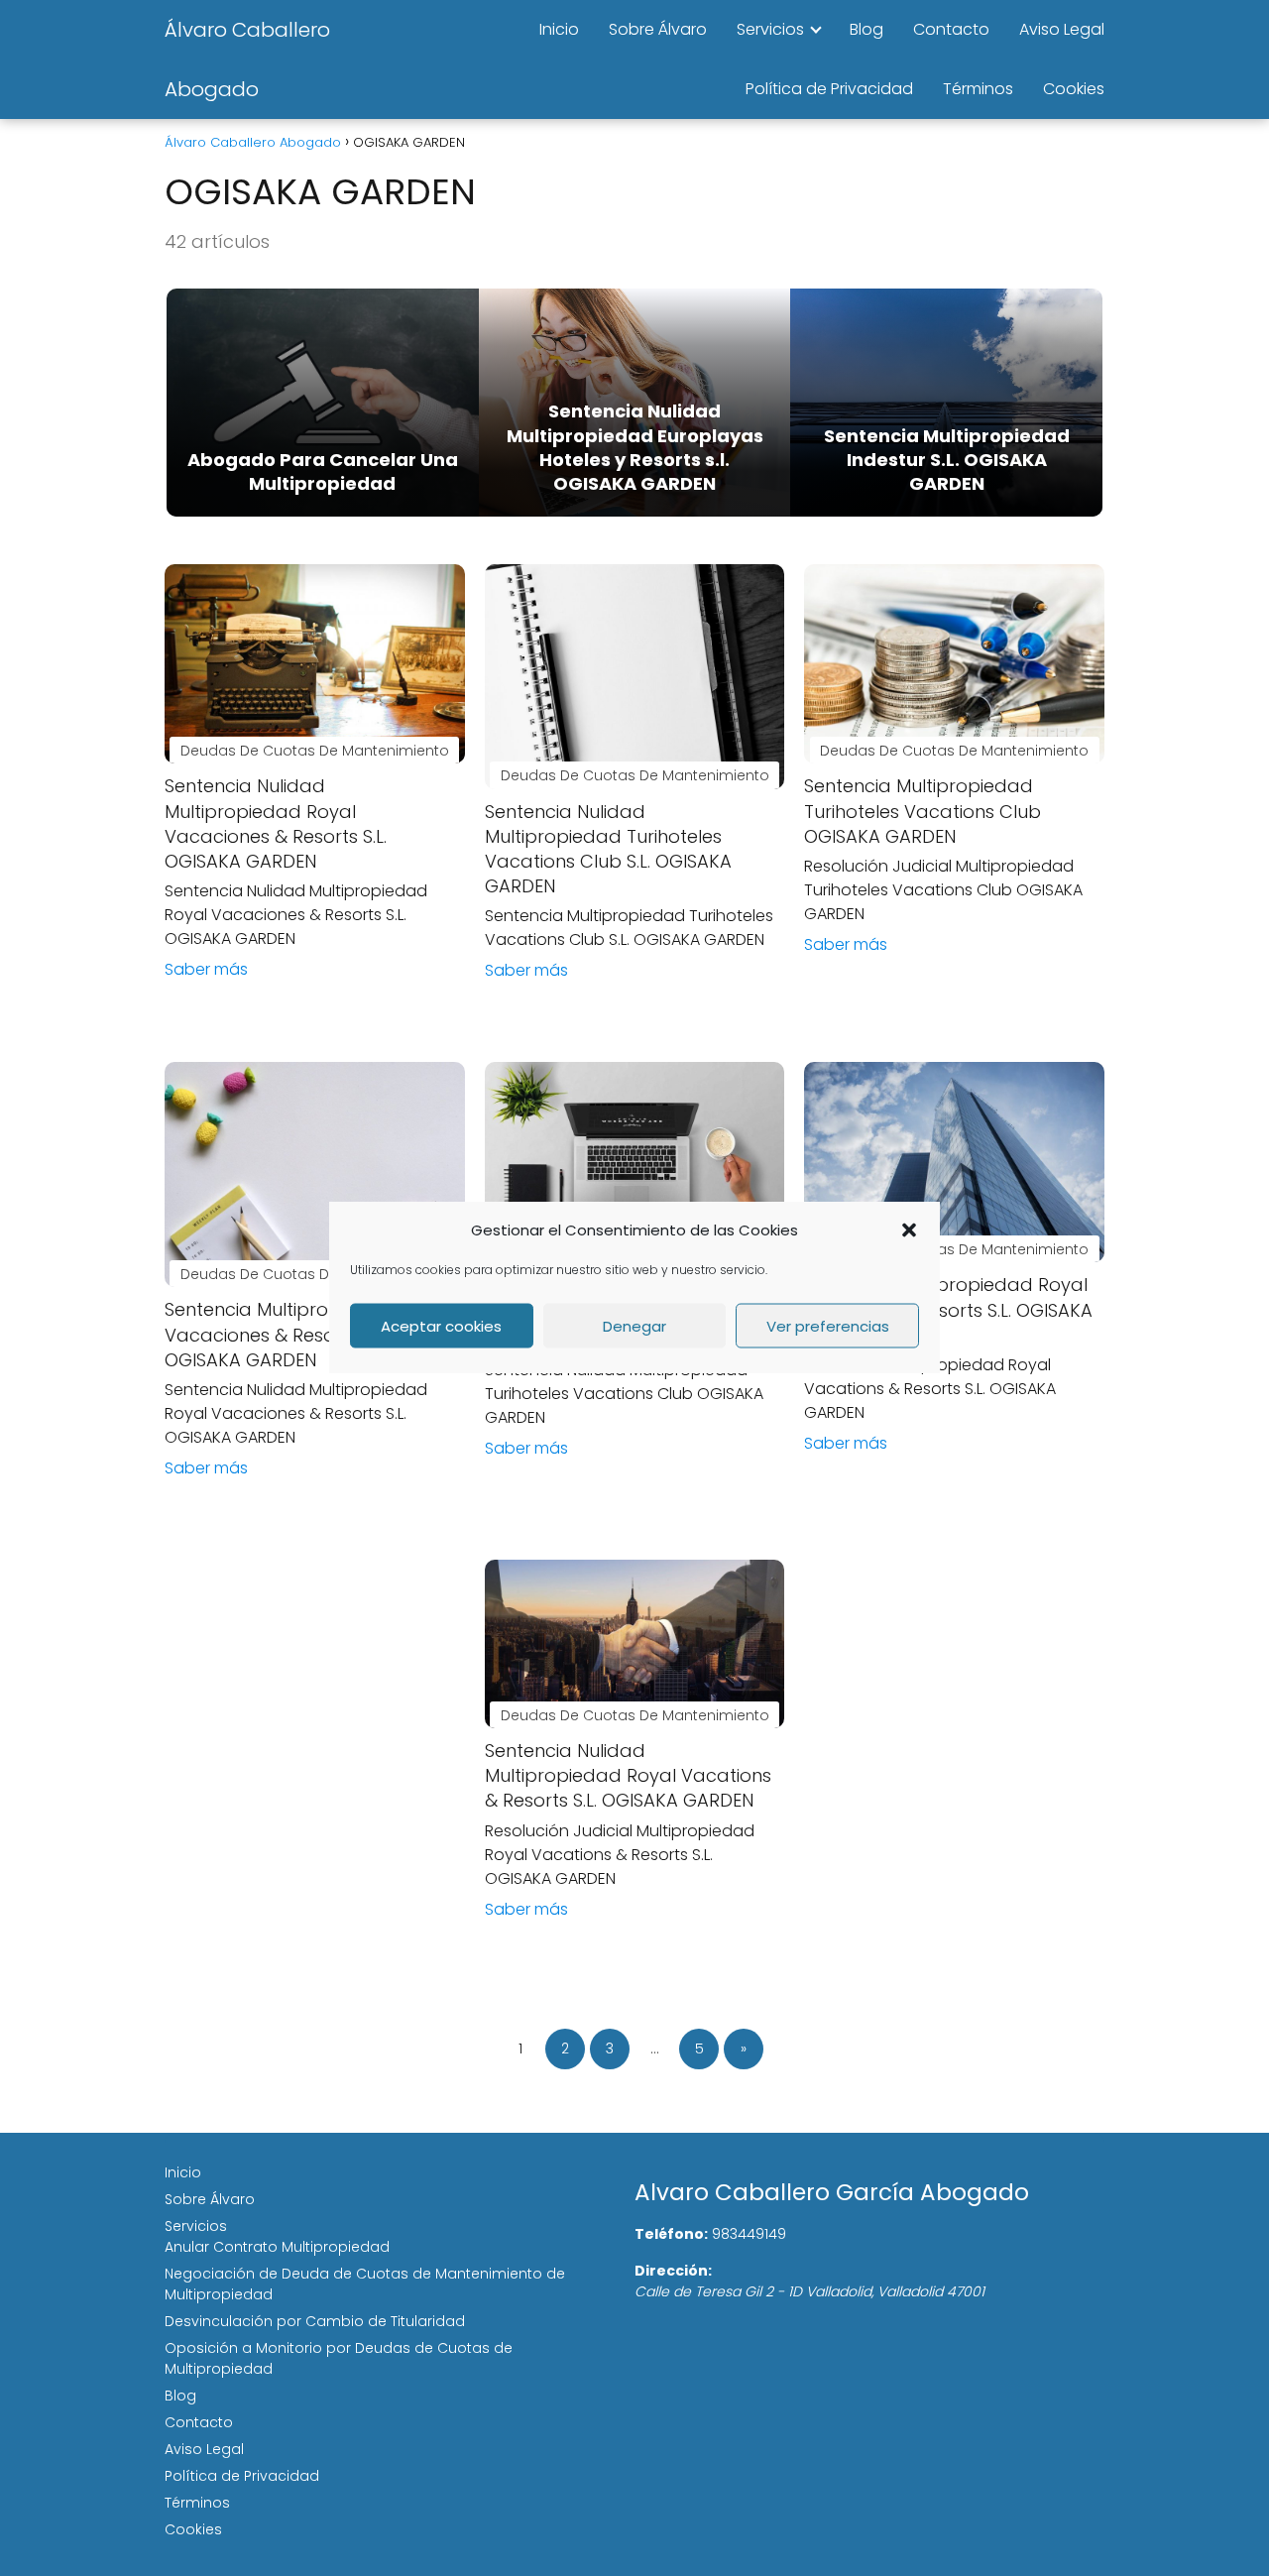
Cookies (1074, 89)
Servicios (770, 29)
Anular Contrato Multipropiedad (277, 2247)
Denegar (634, 1325)
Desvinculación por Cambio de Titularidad (315, 2321)
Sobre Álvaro (658, 29)
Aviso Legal (1062, 29)
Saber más (206, 969)
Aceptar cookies (441, 1325)
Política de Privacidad (829, 89)
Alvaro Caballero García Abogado (832, 2192)
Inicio (559, 29)
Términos (978, 89)
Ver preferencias (828, 1325)
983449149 (749, 2234)
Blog (866, 29)
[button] (909, 1229)
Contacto (951, 29)
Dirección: (673, 2271)
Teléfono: (671, 2234)
